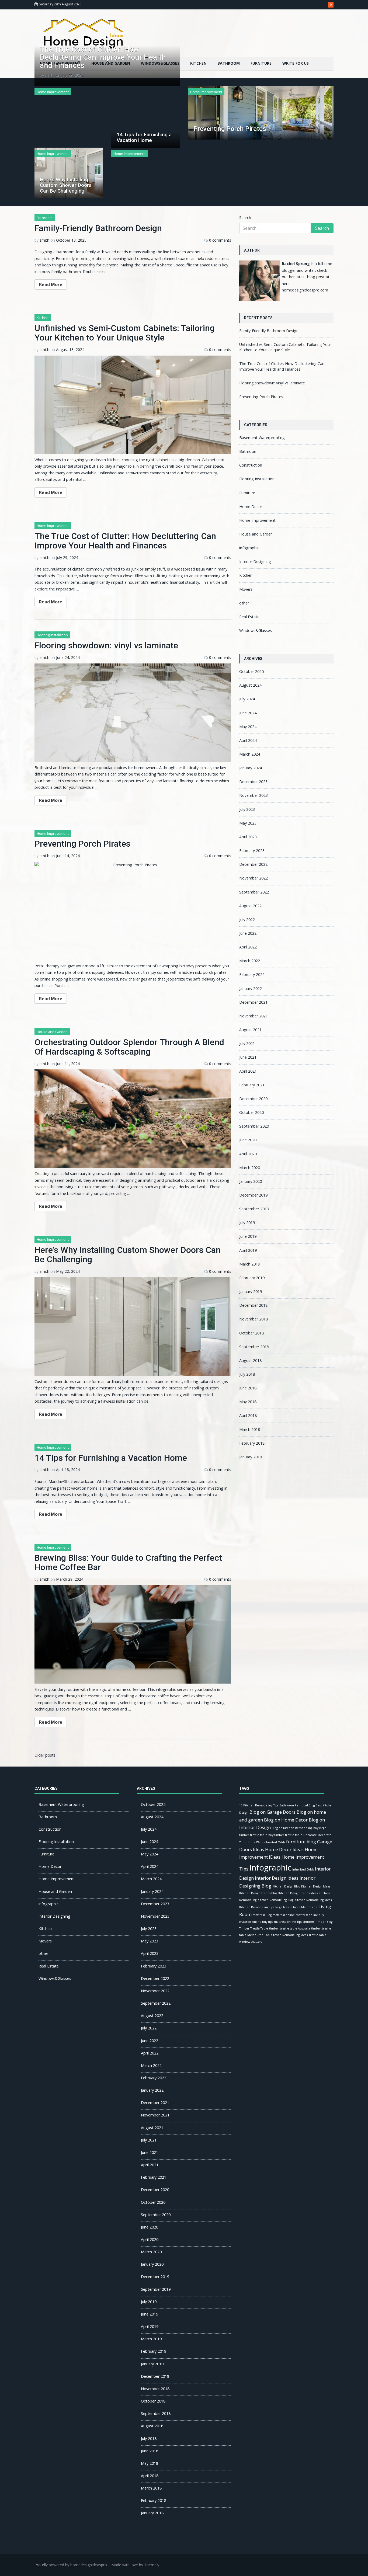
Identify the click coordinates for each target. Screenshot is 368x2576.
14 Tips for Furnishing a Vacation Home (144, 137)
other (244, 603)
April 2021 (248, 1071)
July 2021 (247, 1043)
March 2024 (250, 754)
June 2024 (248, 713)
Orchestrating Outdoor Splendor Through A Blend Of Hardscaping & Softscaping (129, 1047)
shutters (309, 1922)
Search (245, 218)
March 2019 (250, 1264)
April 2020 (248, 1154)
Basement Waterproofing (262, 438)
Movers (246, 589)
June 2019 (248, 1236)
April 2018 (248, 1415)
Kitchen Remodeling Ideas (313, 1900)
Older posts (45, 1755)
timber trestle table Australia (290, 1928)
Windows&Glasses (256, 630)
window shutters (251, 1942)
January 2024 (251, 768)
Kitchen (198, 63)
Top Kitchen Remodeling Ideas (286, 1935)
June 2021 (248, 1057)
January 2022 (251, 988)
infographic (249, 548)
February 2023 (252, 851)
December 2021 (253, 1002)
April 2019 (248, 1250)
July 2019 (247, 1223)
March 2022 (250, 961)
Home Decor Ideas (284, 1849)
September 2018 (254, 1347)
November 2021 (254, 1016)
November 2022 (254, 878)
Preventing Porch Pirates (230, 129)
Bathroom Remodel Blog (297, 1805)
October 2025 (251, 671)
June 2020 (248, 1140)
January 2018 (251, 1457)
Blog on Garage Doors (272, 1812)
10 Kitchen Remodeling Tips (259, 1805)
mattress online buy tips (256, 1922)
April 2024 (248, 740)
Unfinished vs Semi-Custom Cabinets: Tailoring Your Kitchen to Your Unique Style (125, 333)
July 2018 (247, 1374)
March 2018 (250, 1429)
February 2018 (252, 1443)
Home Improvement (53, 92)
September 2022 (254, 892)
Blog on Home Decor (286, 1820)
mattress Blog (262, 1915)
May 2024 (248, 727)
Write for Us (296, 63)
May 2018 (248, 1402)
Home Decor (251, 507)
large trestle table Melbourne (296, 1907)
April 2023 (248, 837)
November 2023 (254, 795)
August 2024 (250, 685)
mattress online (284, 1915)
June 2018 (248, 1388)
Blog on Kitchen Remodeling (292, 1828)
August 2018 (250, 1360)
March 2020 (250, 1168)
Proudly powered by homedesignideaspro (71, 2565)
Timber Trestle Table (254, 1928)
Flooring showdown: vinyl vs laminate (106, 645)
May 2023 (248, 823)
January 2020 (251, 1181)
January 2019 (251, 1292)
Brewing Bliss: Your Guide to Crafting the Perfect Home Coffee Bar (128, 1562)
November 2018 (254, 1319)
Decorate (310, 1835)
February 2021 (252, 1085)
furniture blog (301, 1842)
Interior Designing (255, 562)
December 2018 (253, 1305)
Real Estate (249, 617)
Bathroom (229, 63)
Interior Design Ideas (277, 1878)
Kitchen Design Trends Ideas (298, 1893)
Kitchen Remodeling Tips (257, 1907)
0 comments (220, 240)
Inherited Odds (303, 1869)
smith (50, 75)
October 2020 (251, 1112)
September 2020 (254, 1126)
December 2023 (253, 782)
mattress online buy (310, 1915)
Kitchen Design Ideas (316, 1886)
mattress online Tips (288, 1922)
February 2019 (252, 1278)
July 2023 (247, 809)
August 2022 (250, 906)
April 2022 (248, 947)
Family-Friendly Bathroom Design (98, 228)
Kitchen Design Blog (286, 1886)
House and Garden (52, 1032)
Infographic (270, 1868)
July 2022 (247, 919)
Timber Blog (324, 1922)
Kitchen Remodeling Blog (275, 1900)
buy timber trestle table (285, 1835)
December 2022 (253, 864)
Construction (251, 465)
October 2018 (251, 1333)
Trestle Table (318, 1935)
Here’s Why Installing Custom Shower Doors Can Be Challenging (66, 185)
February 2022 (252, 974)
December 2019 (253, 1195)
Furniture (261, 63)
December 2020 (253, 1099)
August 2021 (250, 1030)
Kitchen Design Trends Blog (258, 1893)
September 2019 (254, 1209)
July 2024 (247, 699)
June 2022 (248, 933)
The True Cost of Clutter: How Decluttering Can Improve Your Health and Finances (103, 57)
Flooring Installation (52, 635)
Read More (51, 284)
